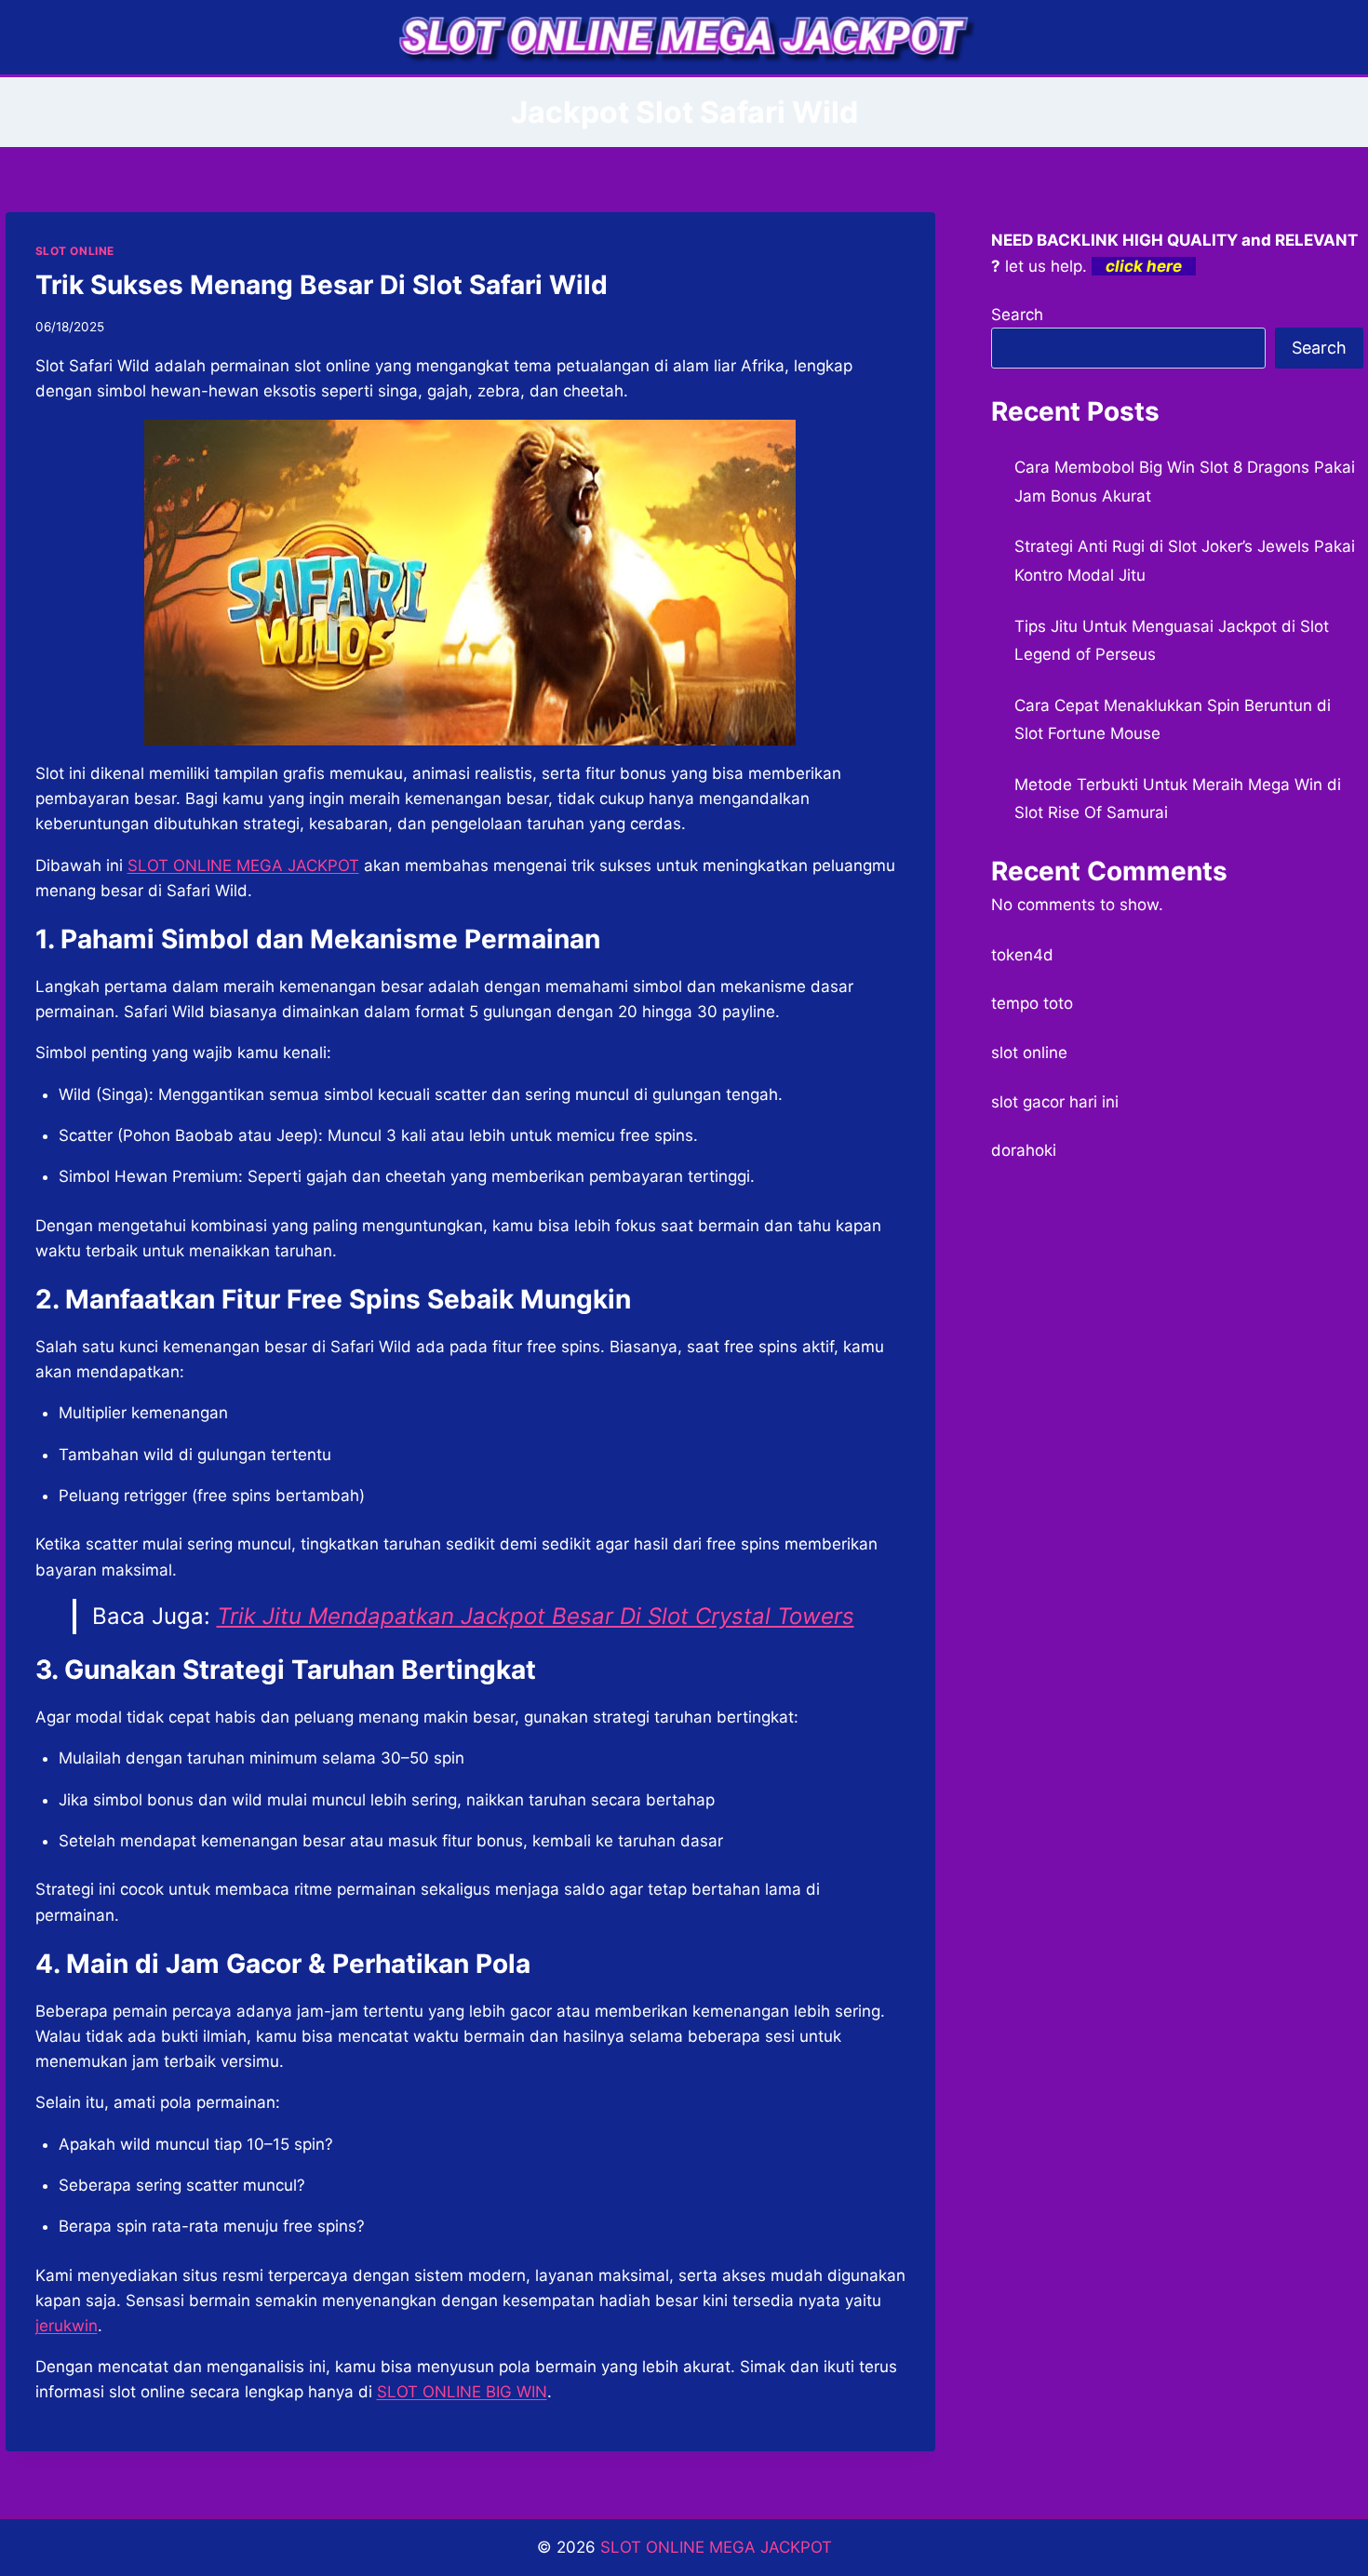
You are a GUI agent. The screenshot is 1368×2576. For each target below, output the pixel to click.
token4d (1022, 955)
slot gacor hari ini (1055, 1102)
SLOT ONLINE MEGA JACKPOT (243, 865)
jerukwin (67, 2326)
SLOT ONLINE (75, 251)
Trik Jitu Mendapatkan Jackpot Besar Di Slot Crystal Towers (536, 1616)
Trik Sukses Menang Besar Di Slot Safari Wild (322, 285)
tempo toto (1032, 1003)
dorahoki (1024, 1150)
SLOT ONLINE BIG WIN (462, 2392)
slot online (1029, 1053)
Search (1017, 315)
